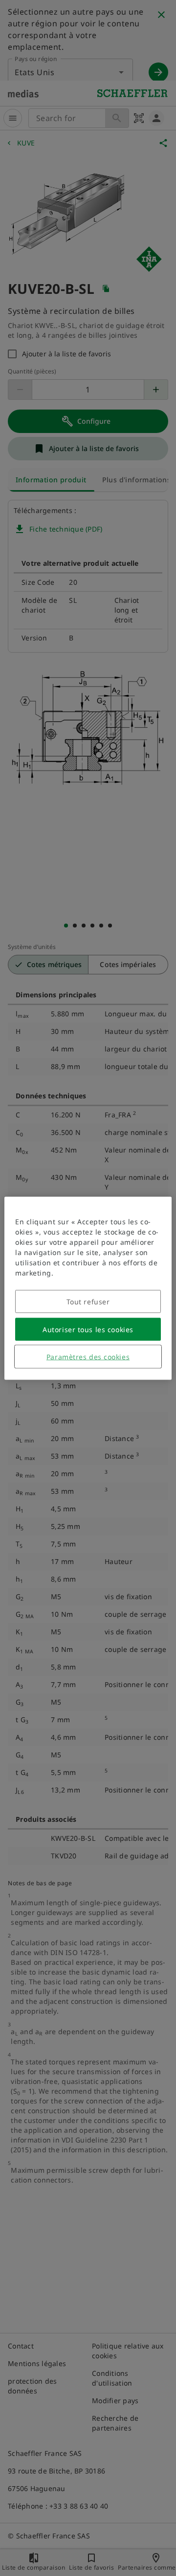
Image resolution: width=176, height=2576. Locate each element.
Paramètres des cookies (88, 1356)
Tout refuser (88, 1301)
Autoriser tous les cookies (88, 1329)
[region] (88, 1288)
